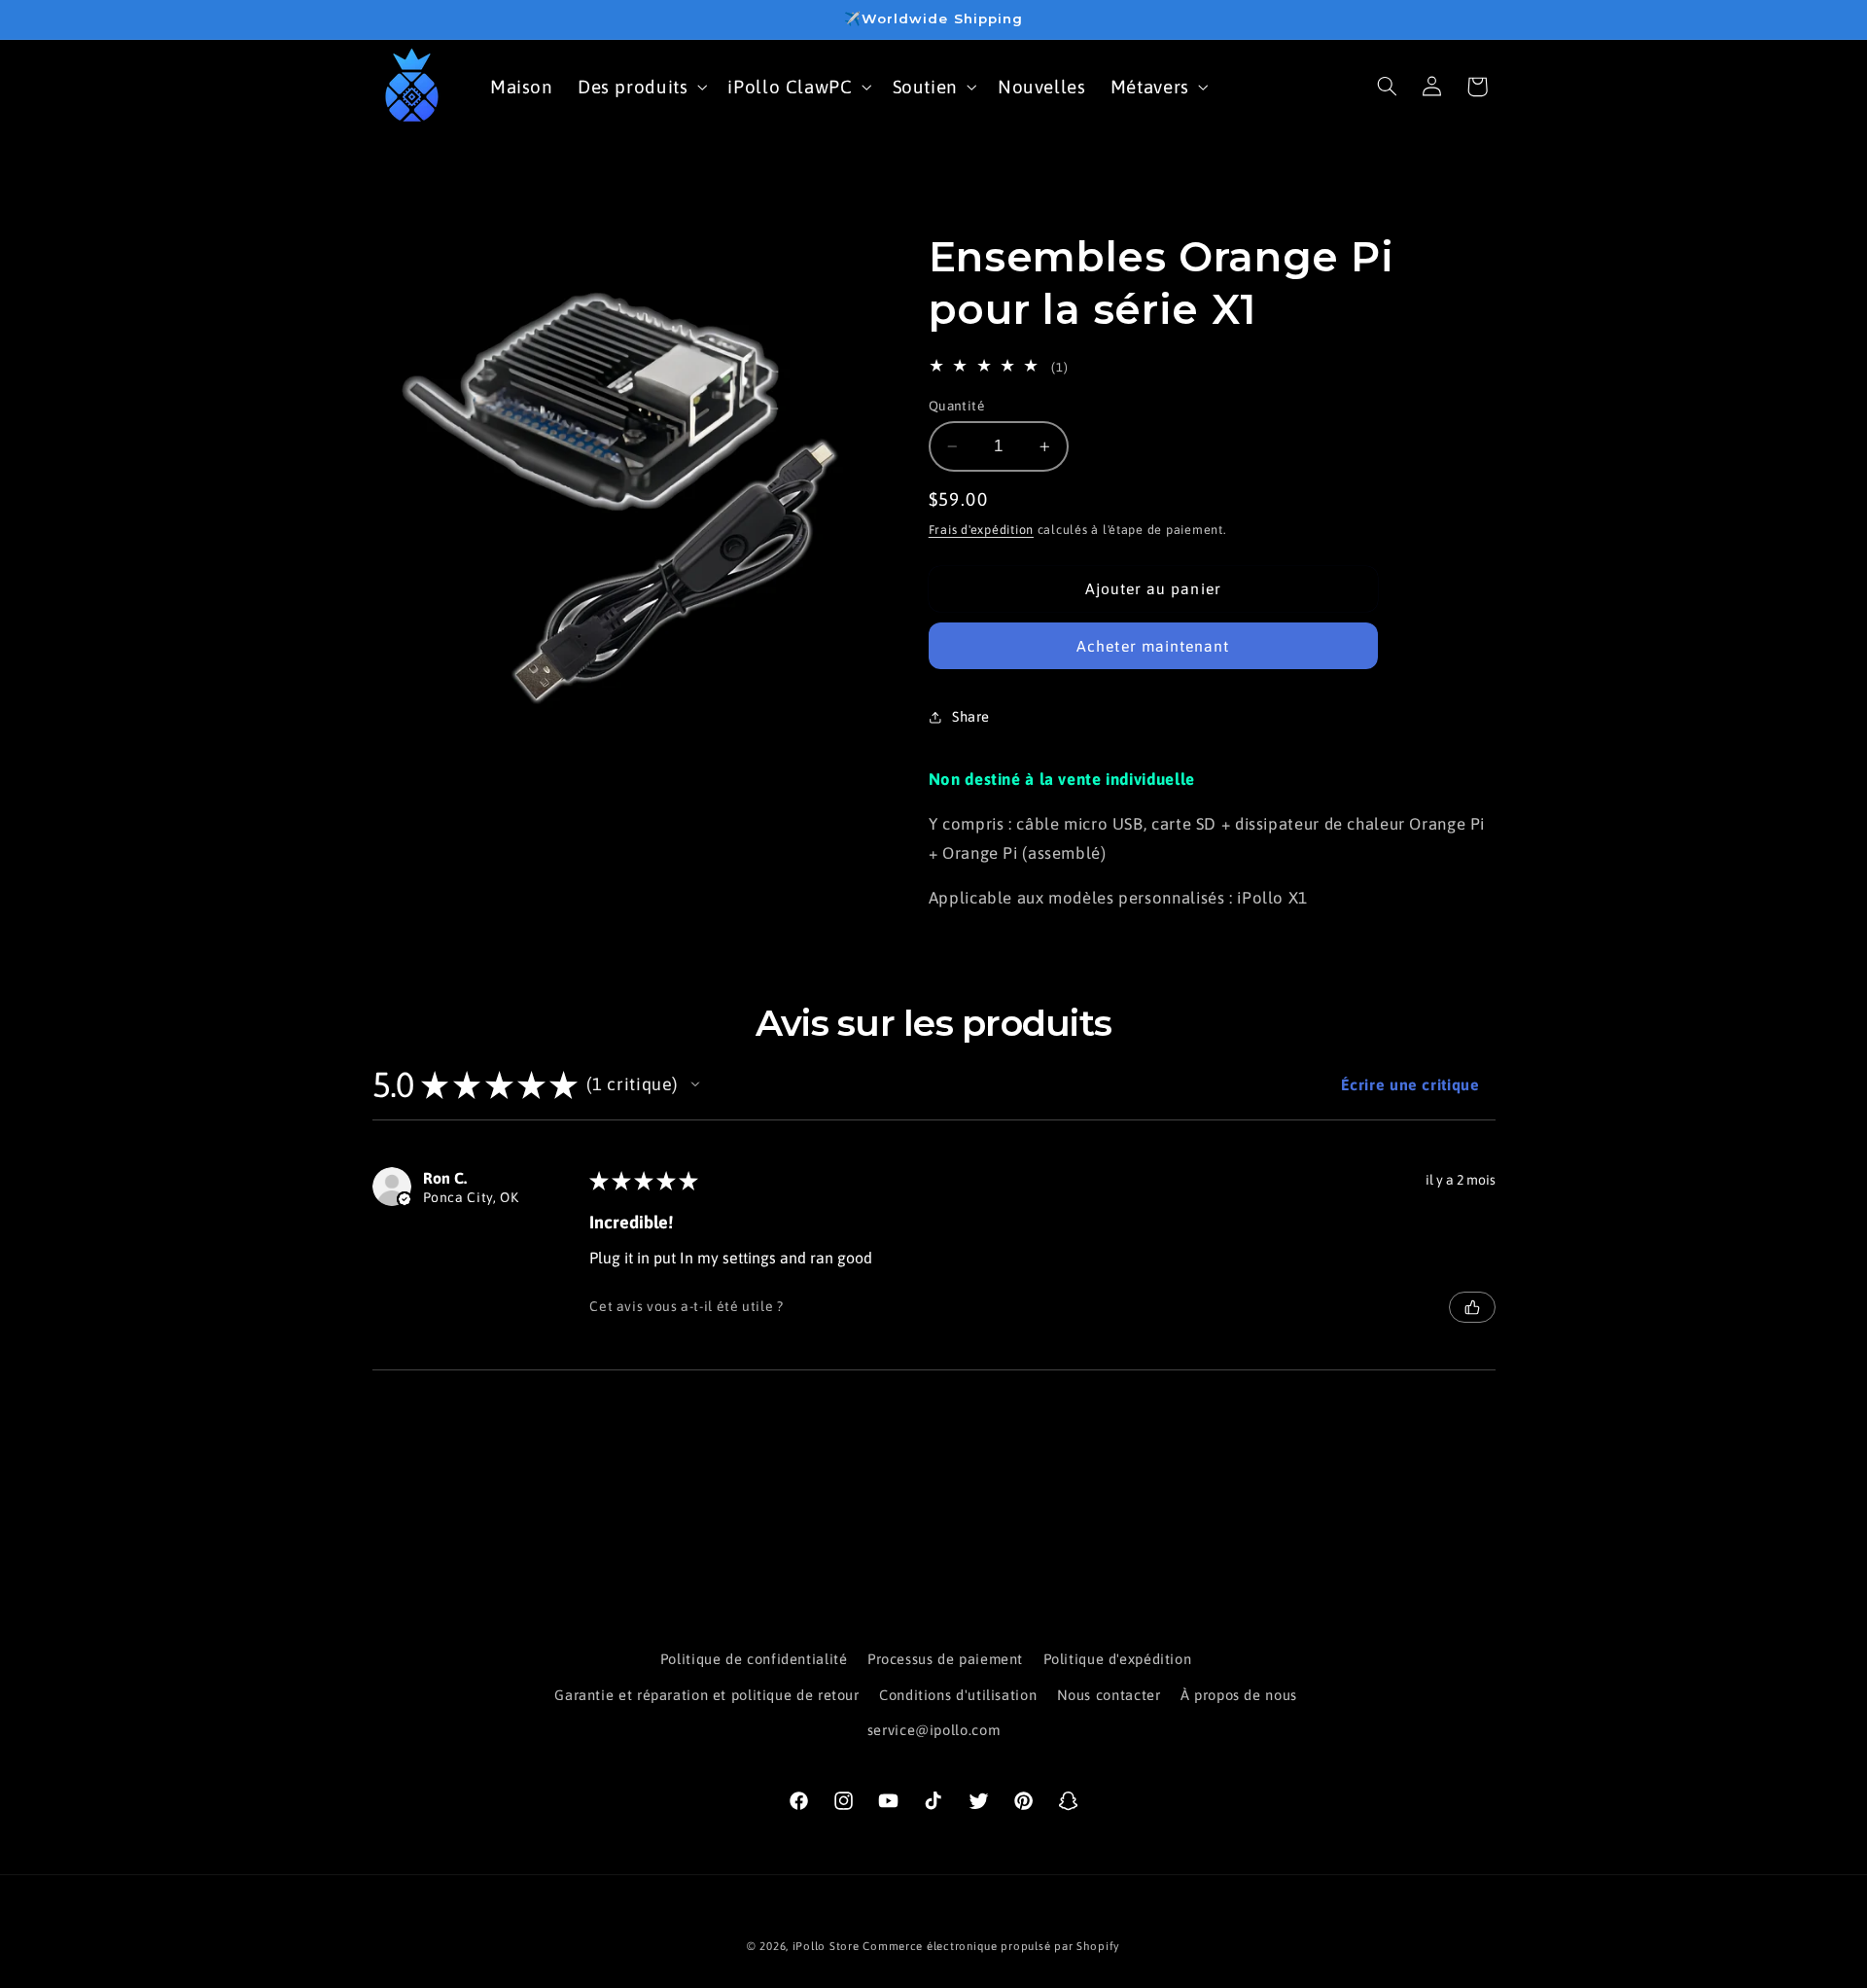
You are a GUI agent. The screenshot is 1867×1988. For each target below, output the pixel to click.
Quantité (956, 406)
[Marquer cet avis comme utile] (1472, 1307)
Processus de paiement (945, 1659)
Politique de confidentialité (754, 1659)
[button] (640, 86)
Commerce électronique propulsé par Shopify (991, 1946)
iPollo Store (826, 1946)
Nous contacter (1109, 1695)
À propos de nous (1239, 1695)
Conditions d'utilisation (958, 1695)
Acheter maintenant (1153, 646)
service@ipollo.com (933, 1730)
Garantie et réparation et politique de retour (706, 1695)
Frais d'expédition (981, 530)
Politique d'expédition (1118, 1659)
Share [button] (971, 716)
